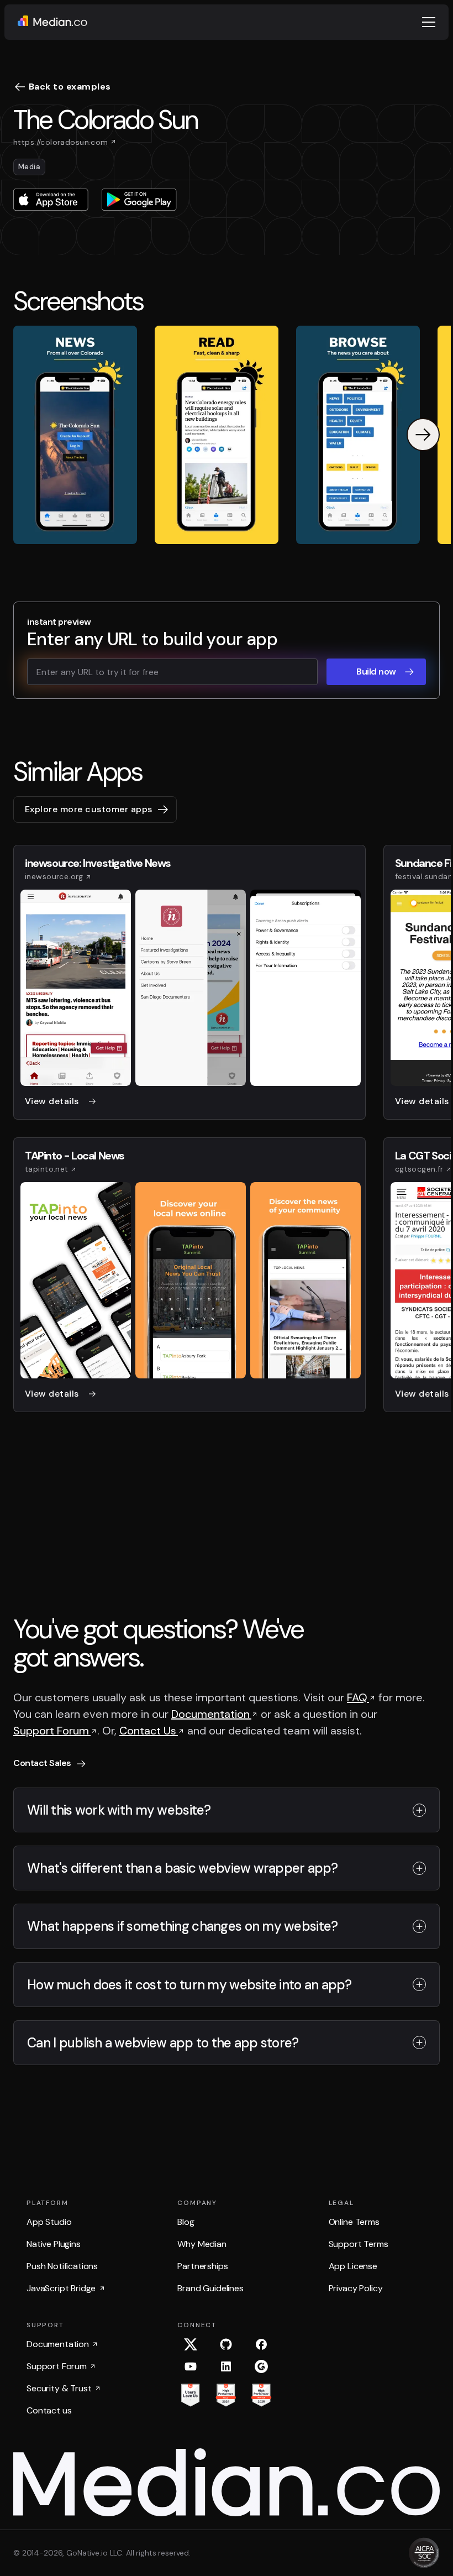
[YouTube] (191, 2366)
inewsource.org (54, 876)
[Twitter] (191, 2344)
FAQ (358, 1697)
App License (353, 2266)
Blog (186, 2222)
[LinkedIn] (226, 2366)
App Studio (49, 2222)
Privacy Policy (356, 2288)
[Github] (226, 2344)
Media (29, 167)
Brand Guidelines (210, 2288)
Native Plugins (54, 2244)
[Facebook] (261, 2344)
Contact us (49, 2410)
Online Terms (354, 2222)
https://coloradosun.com (61, 142)
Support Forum (52, 1731)
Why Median (202, 2244)
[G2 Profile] (261, 2366)
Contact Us (149, 1731)
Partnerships (202, 2266)
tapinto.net (47, 1169)
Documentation (211, 1714)
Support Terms (359, 2244)
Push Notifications (62, 2266)
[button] (429, 22)
